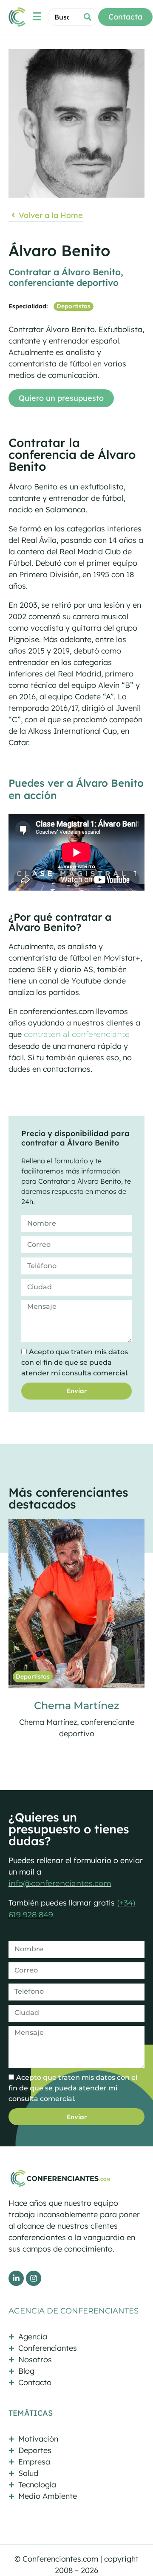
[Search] (88, 17)
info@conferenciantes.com (60, 1883)
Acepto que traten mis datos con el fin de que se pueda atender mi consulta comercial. (75, 1362)
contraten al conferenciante (77, 1034)
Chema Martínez (77, 1706)
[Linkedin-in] (16, 2278)
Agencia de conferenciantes (74, 2311)
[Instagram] (34, 2278)
